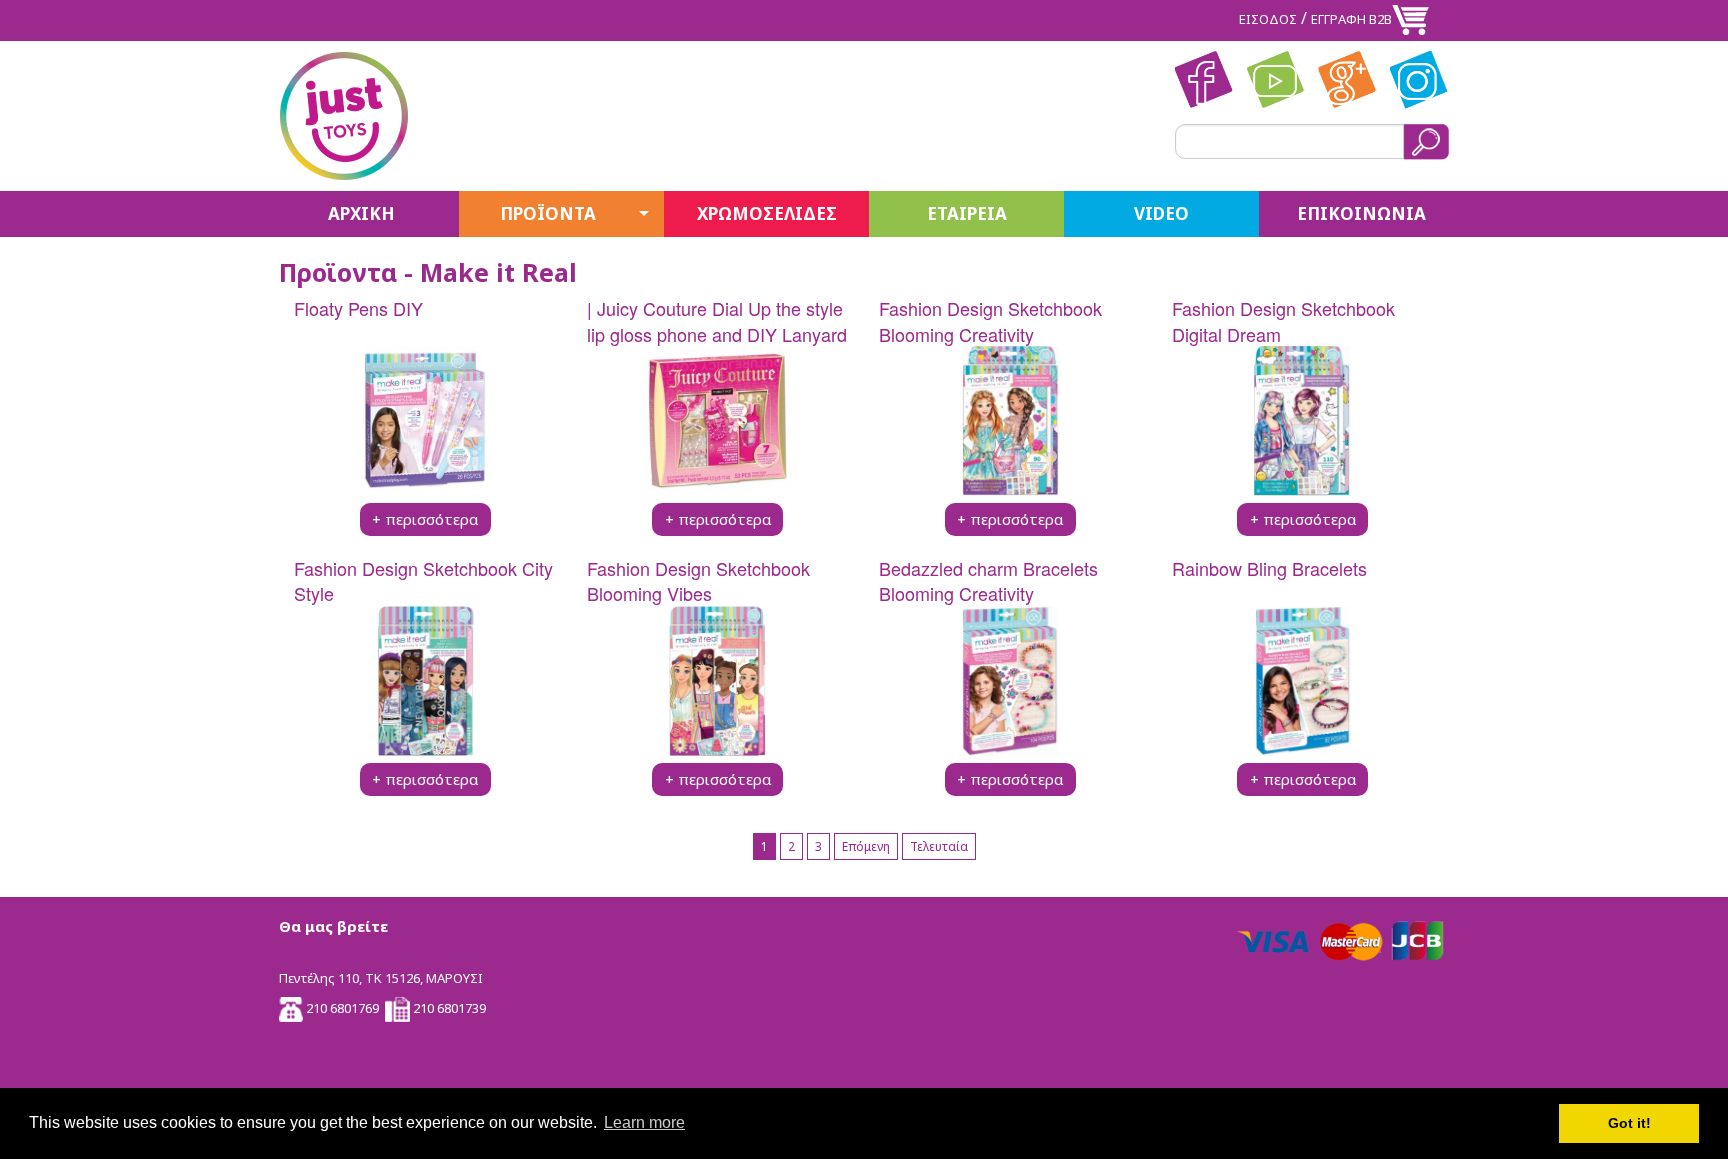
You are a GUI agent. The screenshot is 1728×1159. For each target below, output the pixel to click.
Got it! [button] (1629, 1123)
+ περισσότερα (425, 519)
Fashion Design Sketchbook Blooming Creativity (990, 320)
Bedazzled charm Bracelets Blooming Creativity (988, 580)
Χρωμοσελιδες (767, 213)
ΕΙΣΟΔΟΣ (1268, 19)
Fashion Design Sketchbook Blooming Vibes (698, 580)
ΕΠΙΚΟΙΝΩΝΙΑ (1361, 213)
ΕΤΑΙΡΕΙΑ (967, 213)
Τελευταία (939, 846)
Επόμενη (866, 846)
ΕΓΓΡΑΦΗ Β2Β (1351, 19)
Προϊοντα (548, 213)
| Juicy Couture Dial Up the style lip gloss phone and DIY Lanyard (717, 320)
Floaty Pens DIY (358, 308)
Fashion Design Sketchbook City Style (423, 580)
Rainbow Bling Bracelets (1269, 568)
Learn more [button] (644, 1122)
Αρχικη (361, 213)
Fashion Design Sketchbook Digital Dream (1283, 320)
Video (1161, 213)
